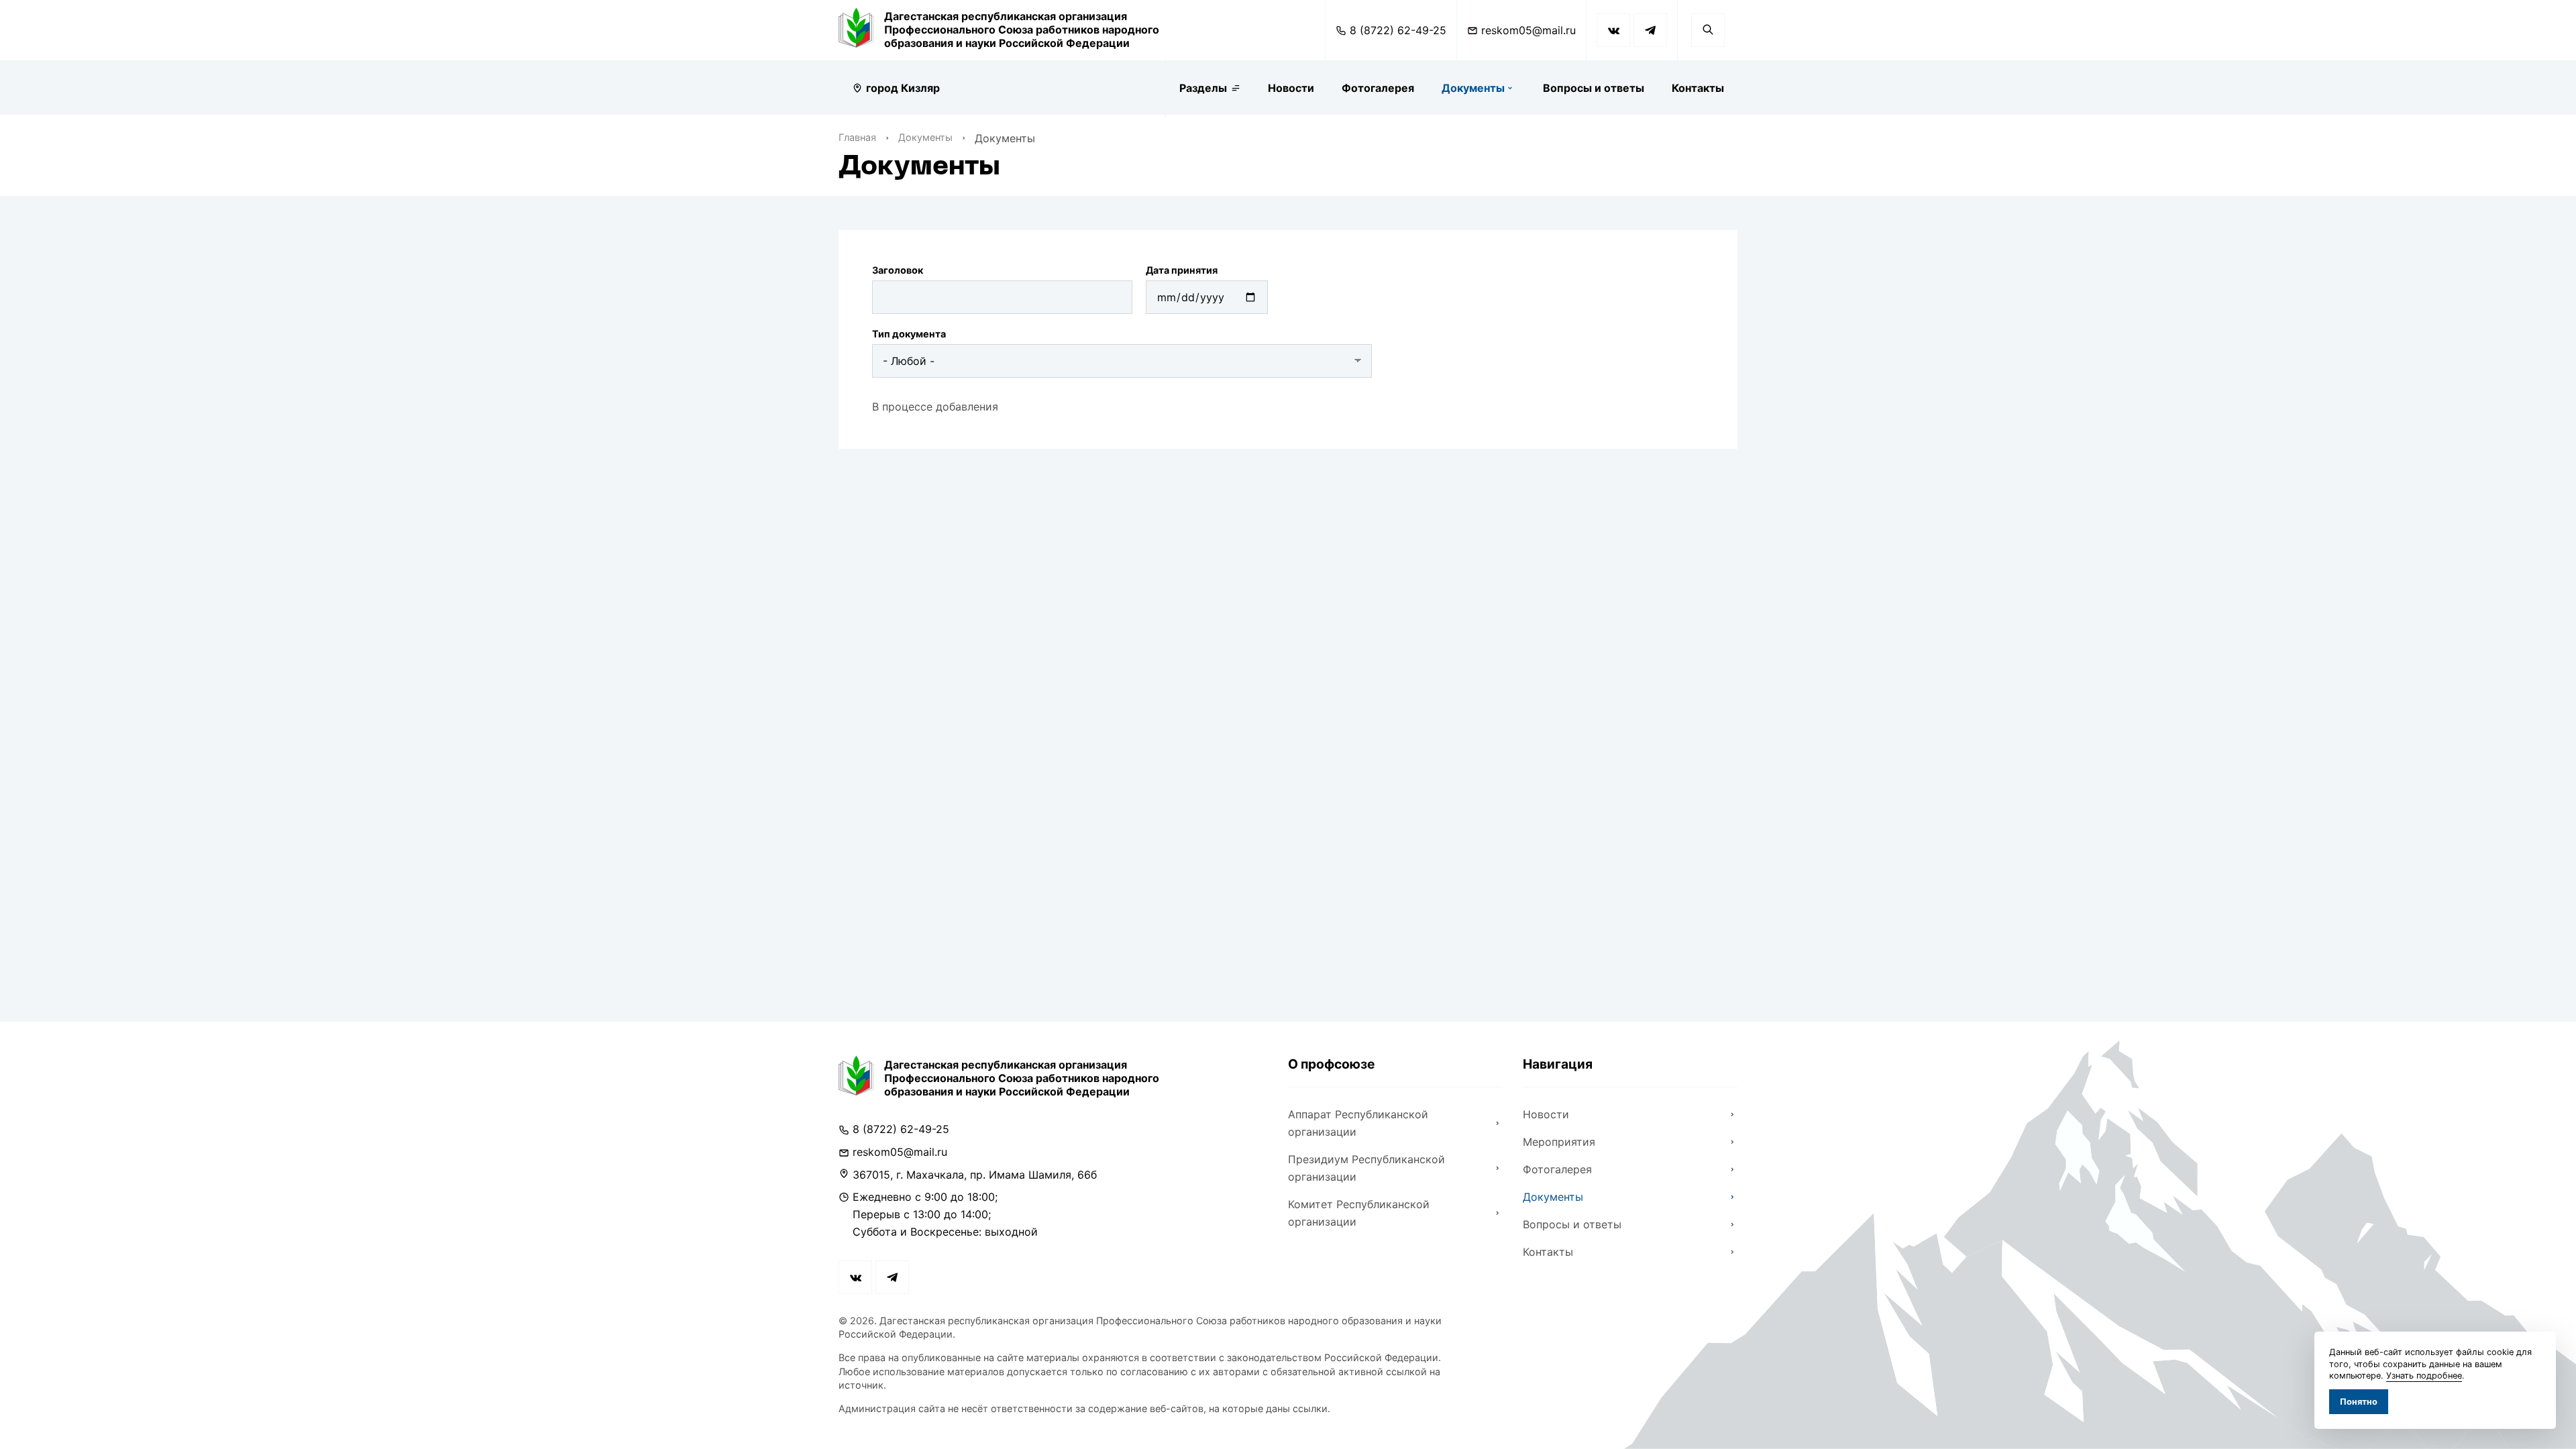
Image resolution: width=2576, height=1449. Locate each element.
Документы (1473, 88)
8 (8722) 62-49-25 (1398, 30)
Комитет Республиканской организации (1359, 1213)
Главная (857, 137)
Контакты (1698, 88)
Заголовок (898, 270)
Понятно (2359, 1402)
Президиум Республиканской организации (1366, 1168)
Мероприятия (1559, 1142)
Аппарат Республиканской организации (1358, 1123)
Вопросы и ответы (1594, 88)
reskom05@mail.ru (1528, 30)
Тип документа (909, 334)
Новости (1291, 88)
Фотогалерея (1378, 88)
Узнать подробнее (2424, 1376)
